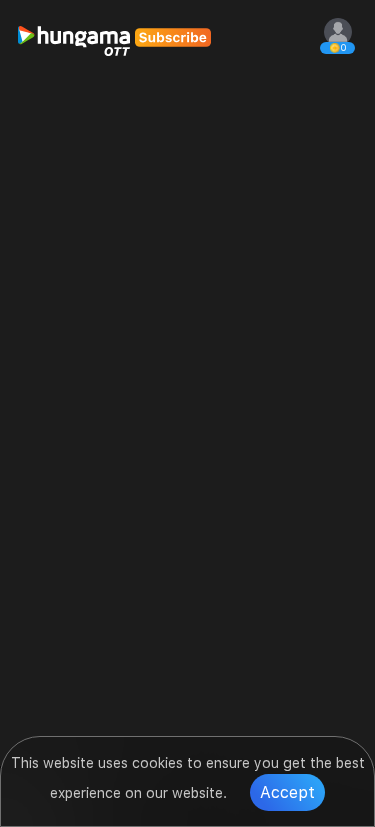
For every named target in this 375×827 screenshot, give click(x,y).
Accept (287, 792)
